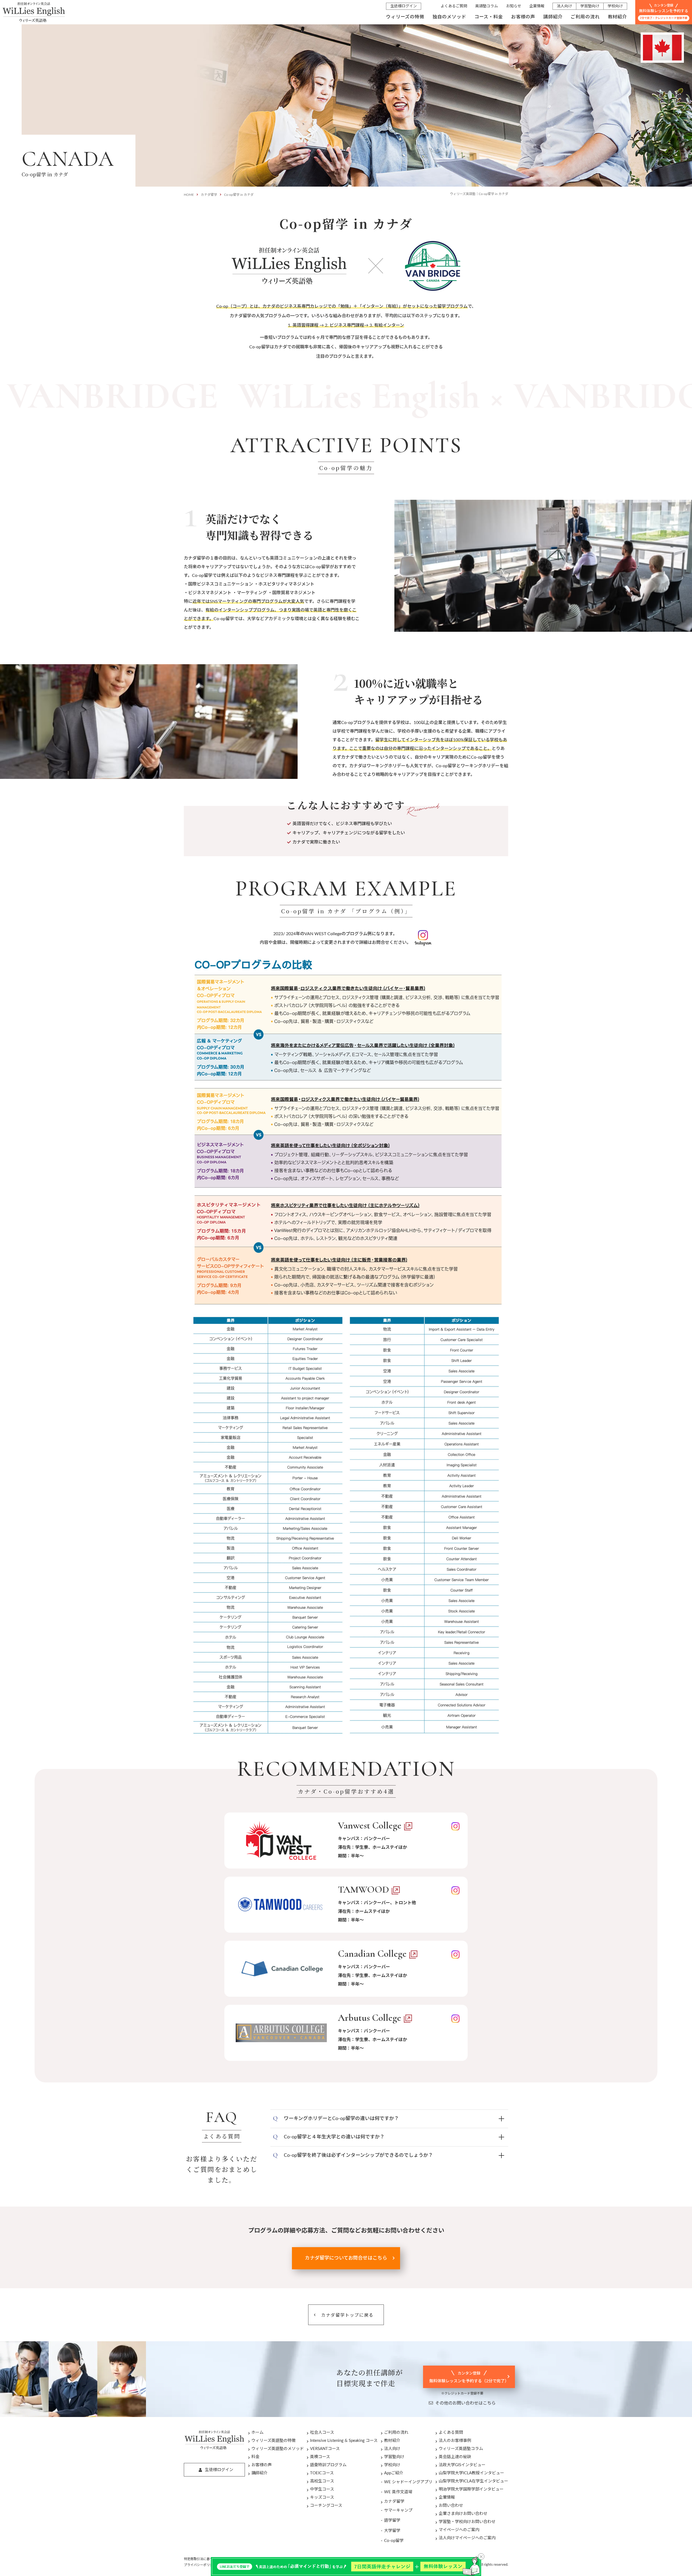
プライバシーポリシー (200, 2565)
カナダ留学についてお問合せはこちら (346, 2258)
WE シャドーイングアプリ (408, 2482)
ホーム (257, 2433)
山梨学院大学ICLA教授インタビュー (471, 2473)
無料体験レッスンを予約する (664, 12)
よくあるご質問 (454, 6)
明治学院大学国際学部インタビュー (471, 2489)
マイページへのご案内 (459, 2530)
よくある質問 (451, 2433)
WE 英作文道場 (398, 2492)
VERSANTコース (325, 2449)
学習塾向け (590, 6)
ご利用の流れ (585, 17)
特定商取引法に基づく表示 (203, 2559)
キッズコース (322, 2497)
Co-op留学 (394, 2541)
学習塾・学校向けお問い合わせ (467, 2522)
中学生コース (322, 2489)
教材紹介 (618, 17)
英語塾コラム (487, 6)
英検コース (320, 2457)
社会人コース (322, 2433)
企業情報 (537, 6)
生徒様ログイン (404, 6)
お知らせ (514, 6)
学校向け (615, 6)
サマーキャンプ (398, 2510)
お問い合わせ (451, 2506)
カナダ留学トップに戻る (347, 2315)
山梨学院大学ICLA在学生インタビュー (473, 2481)
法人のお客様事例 (455, 2441)
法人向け (564, 6)
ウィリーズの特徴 (405, 17)
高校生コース (322, 2481)
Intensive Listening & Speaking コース (344, 2441)
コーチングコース (326, 2506)
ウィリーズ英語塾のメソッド (278, 2449)
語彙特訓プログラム (328, 2465)
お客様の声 (523, 17)
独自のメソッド (449, 17)
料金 (255, 2457)
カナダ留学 (209, 195)
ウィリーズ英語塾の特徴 (274, 2441)
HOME (189, 195)
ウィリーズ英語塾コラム (461, 2449)
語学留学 (392, 2520)
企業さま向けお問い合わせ (463, 2514)
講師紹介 (553, 17)
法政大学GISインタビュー (462, 2465)
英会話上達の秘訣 (455, 2457)
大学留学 (392, 2531)
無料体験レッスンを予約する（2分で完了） (469, 2377)
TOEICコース (322, 2473)
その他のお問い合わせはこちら (465, 2403)
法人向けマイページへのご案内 (467, 2538)
